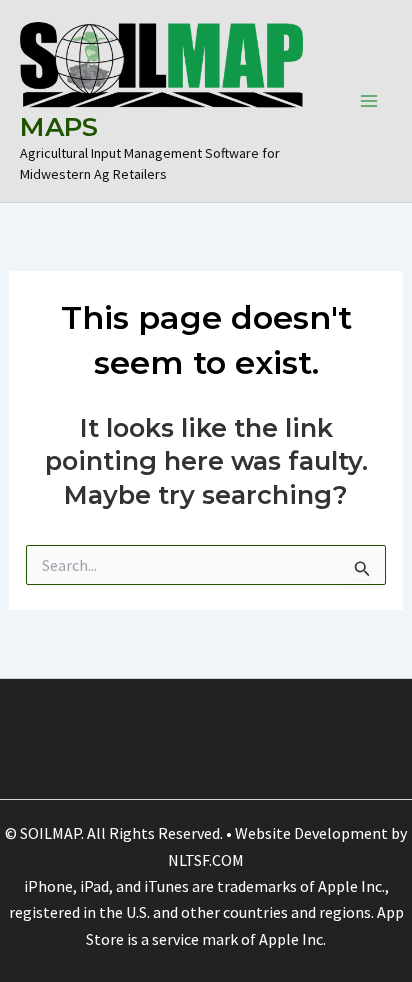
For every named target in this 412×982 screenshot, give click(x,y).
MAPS (59, 127)
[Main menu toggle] (370, 101)
